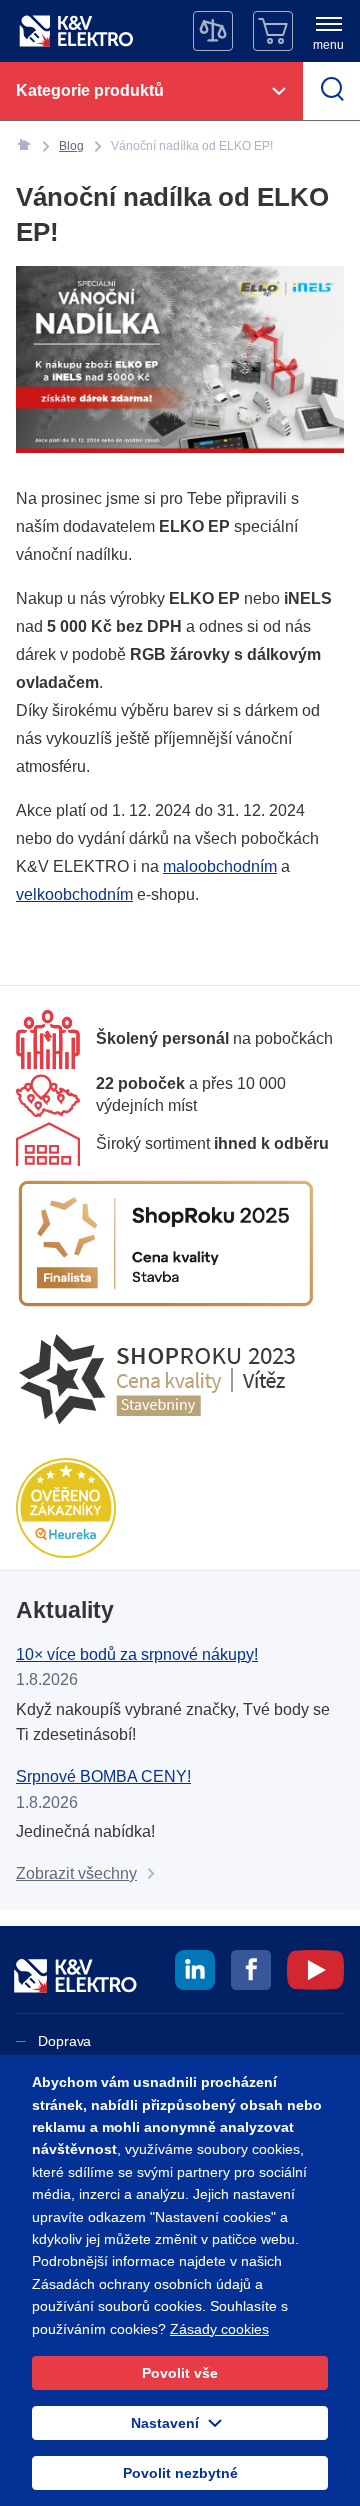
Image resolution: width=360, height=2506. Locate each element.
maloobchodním (220, 866)
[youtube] (315, 1973)
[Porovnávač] (213, 31)
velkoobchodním (74, 894)
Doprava (64, 2041)
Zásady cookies (219, 2329)
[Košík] (273, 31)
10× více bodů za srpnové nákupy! (137, 1654)
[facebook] (251, 1973)
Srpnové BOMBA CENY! (103, 1776)
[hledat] (331, 91)
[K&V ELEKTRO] (76, 31)
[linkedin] (195, 1973)
